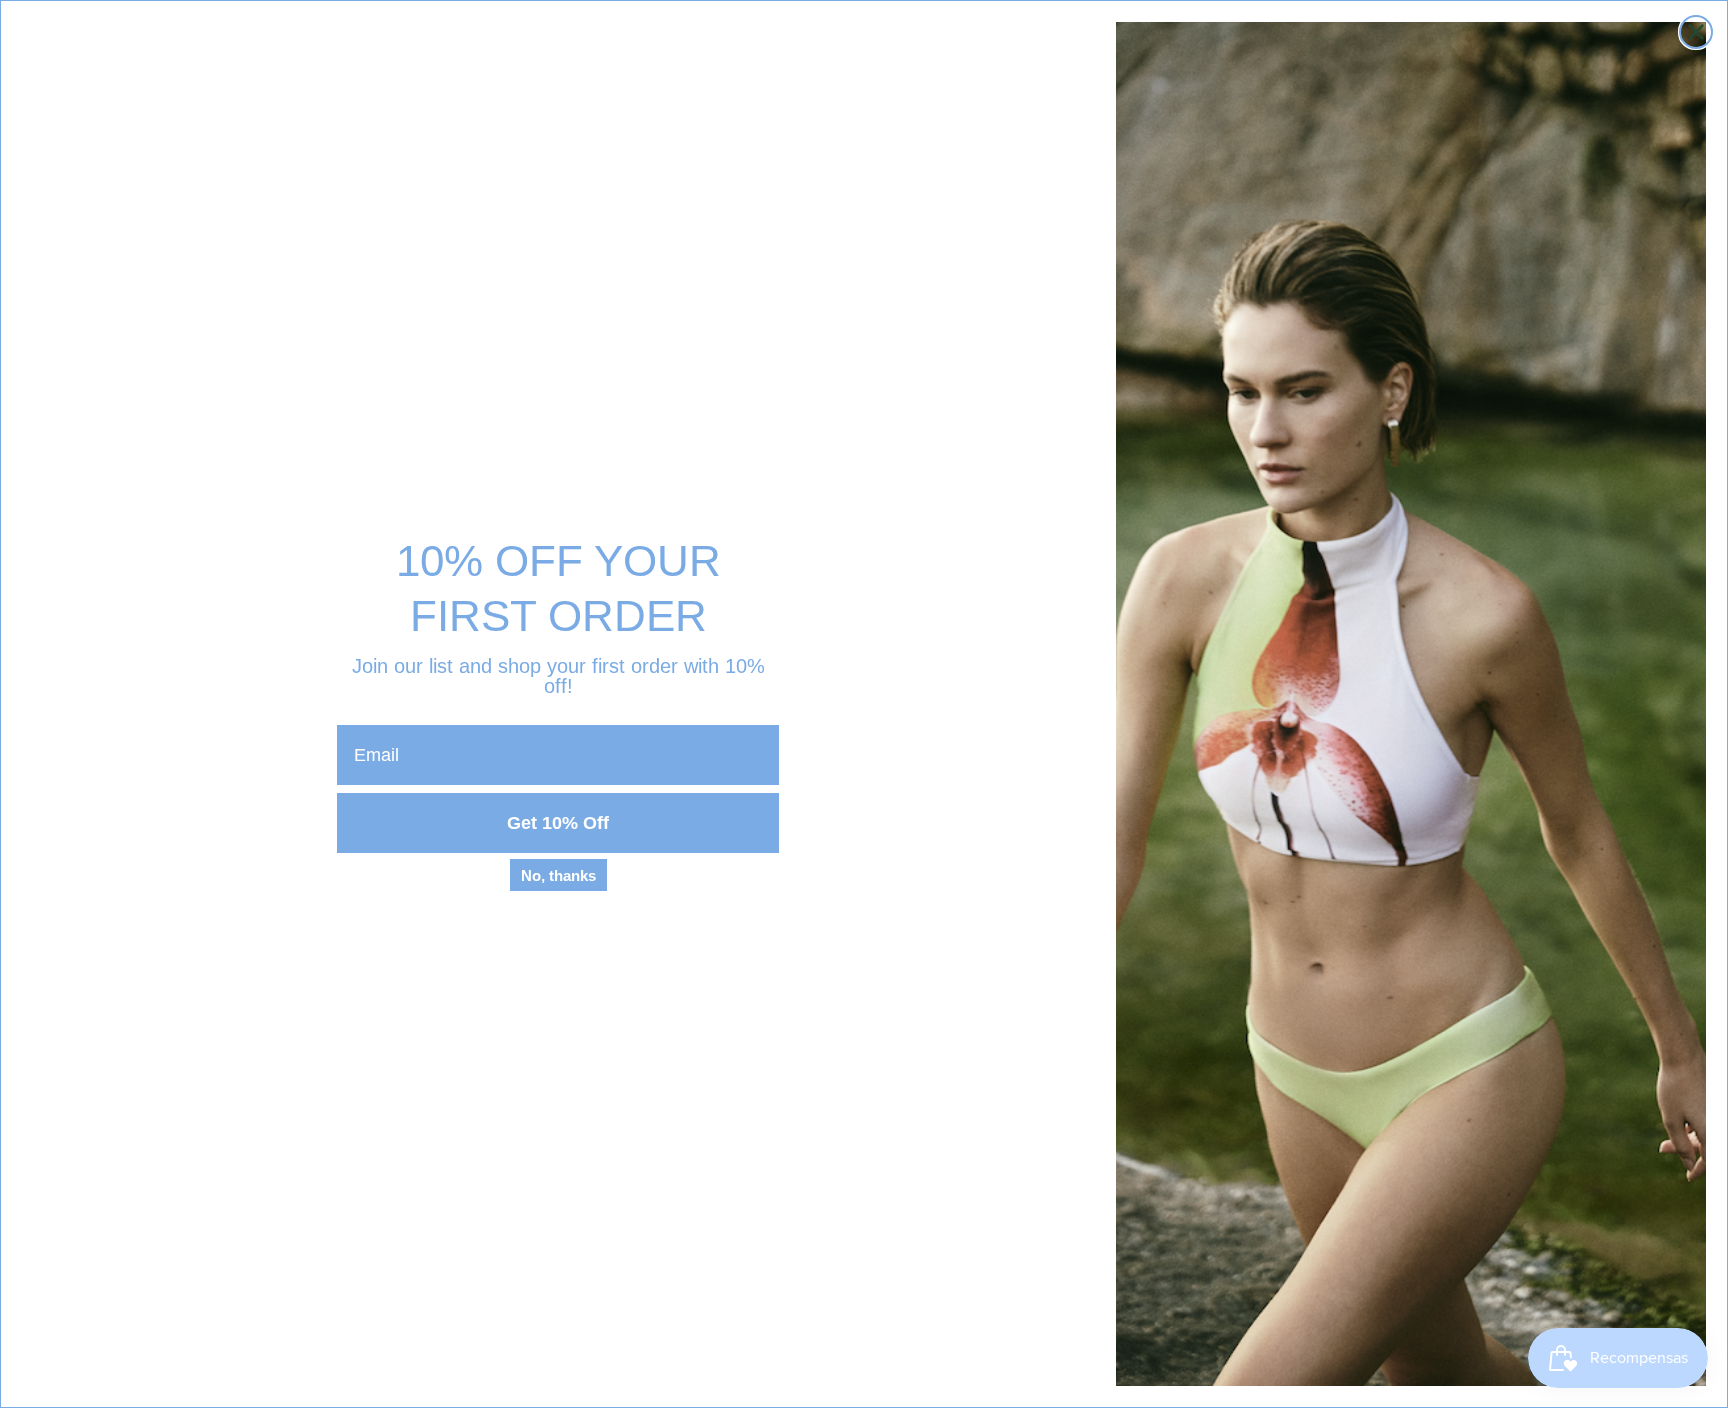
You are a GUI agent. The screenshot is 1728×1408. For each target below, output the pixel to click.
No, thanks (558, 875)
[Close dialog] (1696, 32)
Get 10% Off (558, 823)
